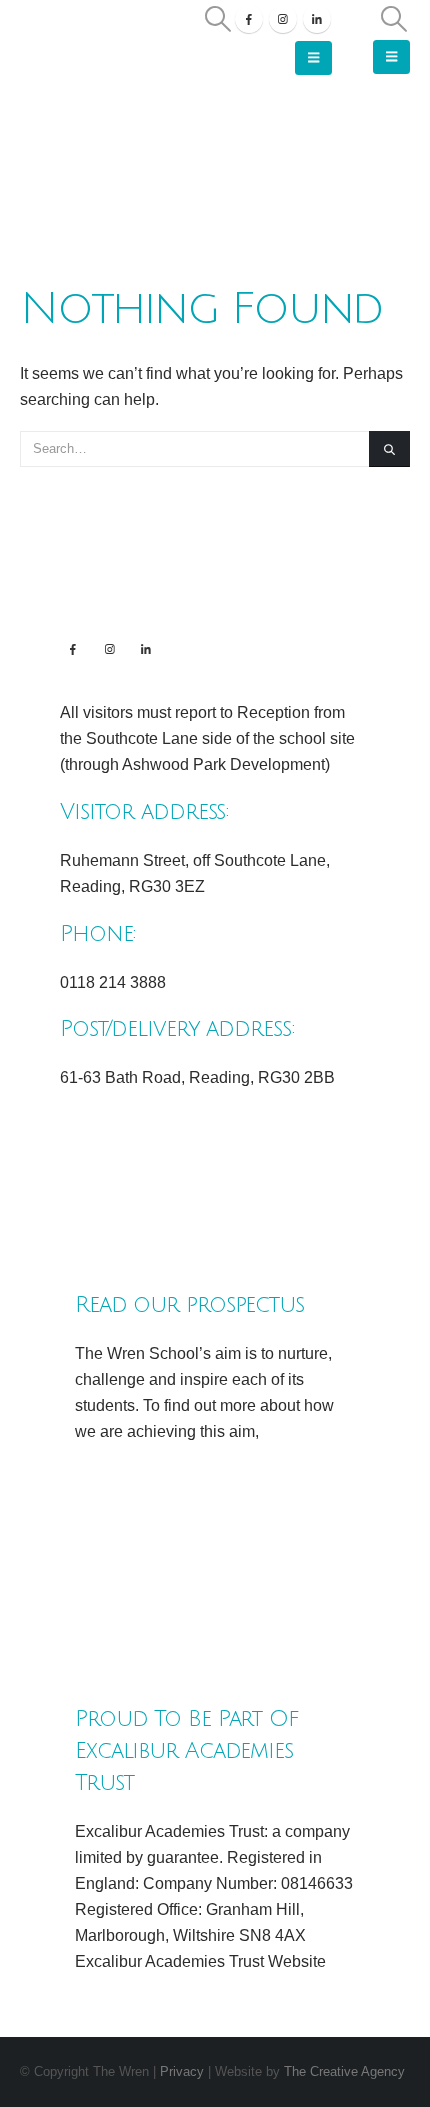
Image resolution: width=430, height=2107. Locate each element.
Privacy (184, 2071)
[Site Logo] (92, 44)
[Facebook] (249, 19)
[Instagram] (283, 19)
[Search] (389, 449)
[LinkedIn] (317, 19)
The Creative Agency (344, 2071)
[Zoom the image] (215, 1138)
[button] (217, 19)
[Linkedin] (146, 649)
